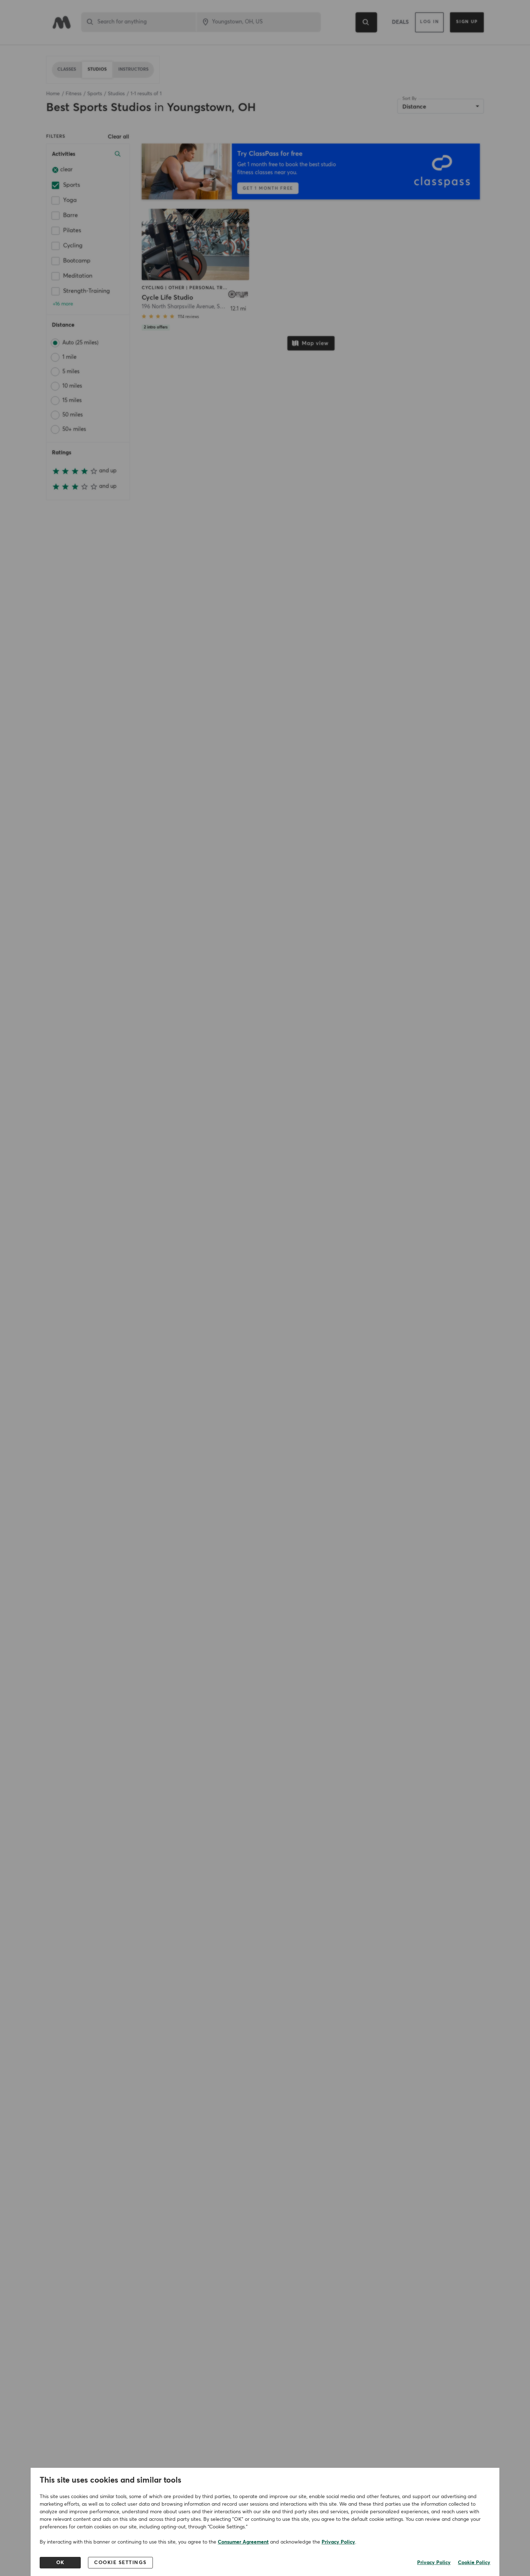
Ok (60, 2563)
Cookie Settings (120, 2563)
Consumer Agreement (243, 2542)
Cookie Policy (474, 2563)
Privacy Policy (338, 2542)
